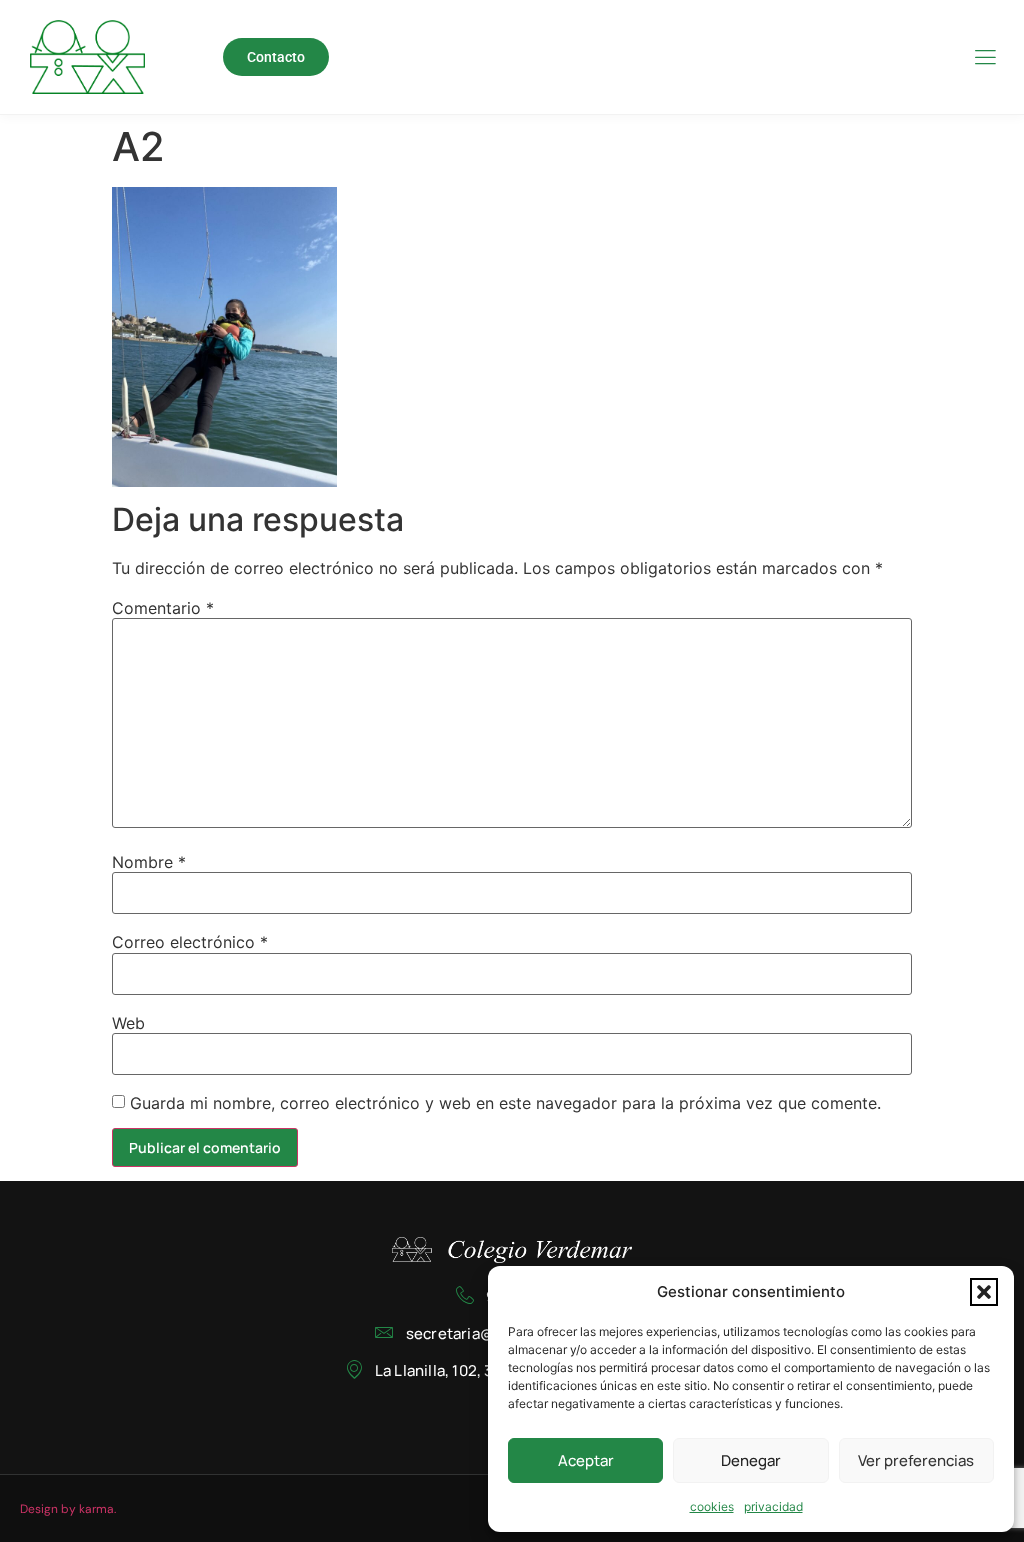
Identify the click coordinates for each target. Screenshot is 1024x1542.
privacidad (773, 1506)
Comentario (163, 608)
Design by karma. (68, 1509)
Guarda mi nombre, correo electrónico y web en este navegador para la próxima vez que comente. (505, 1103)
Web (128, 1023)
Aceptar (586, 1460)
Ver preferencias (916, 1460)
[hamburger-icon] (984, 58)
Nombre (149, 862)
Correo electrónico (190, 942)
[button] (984, 1292)
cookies (712, 1506)
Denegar (751, 1460)
